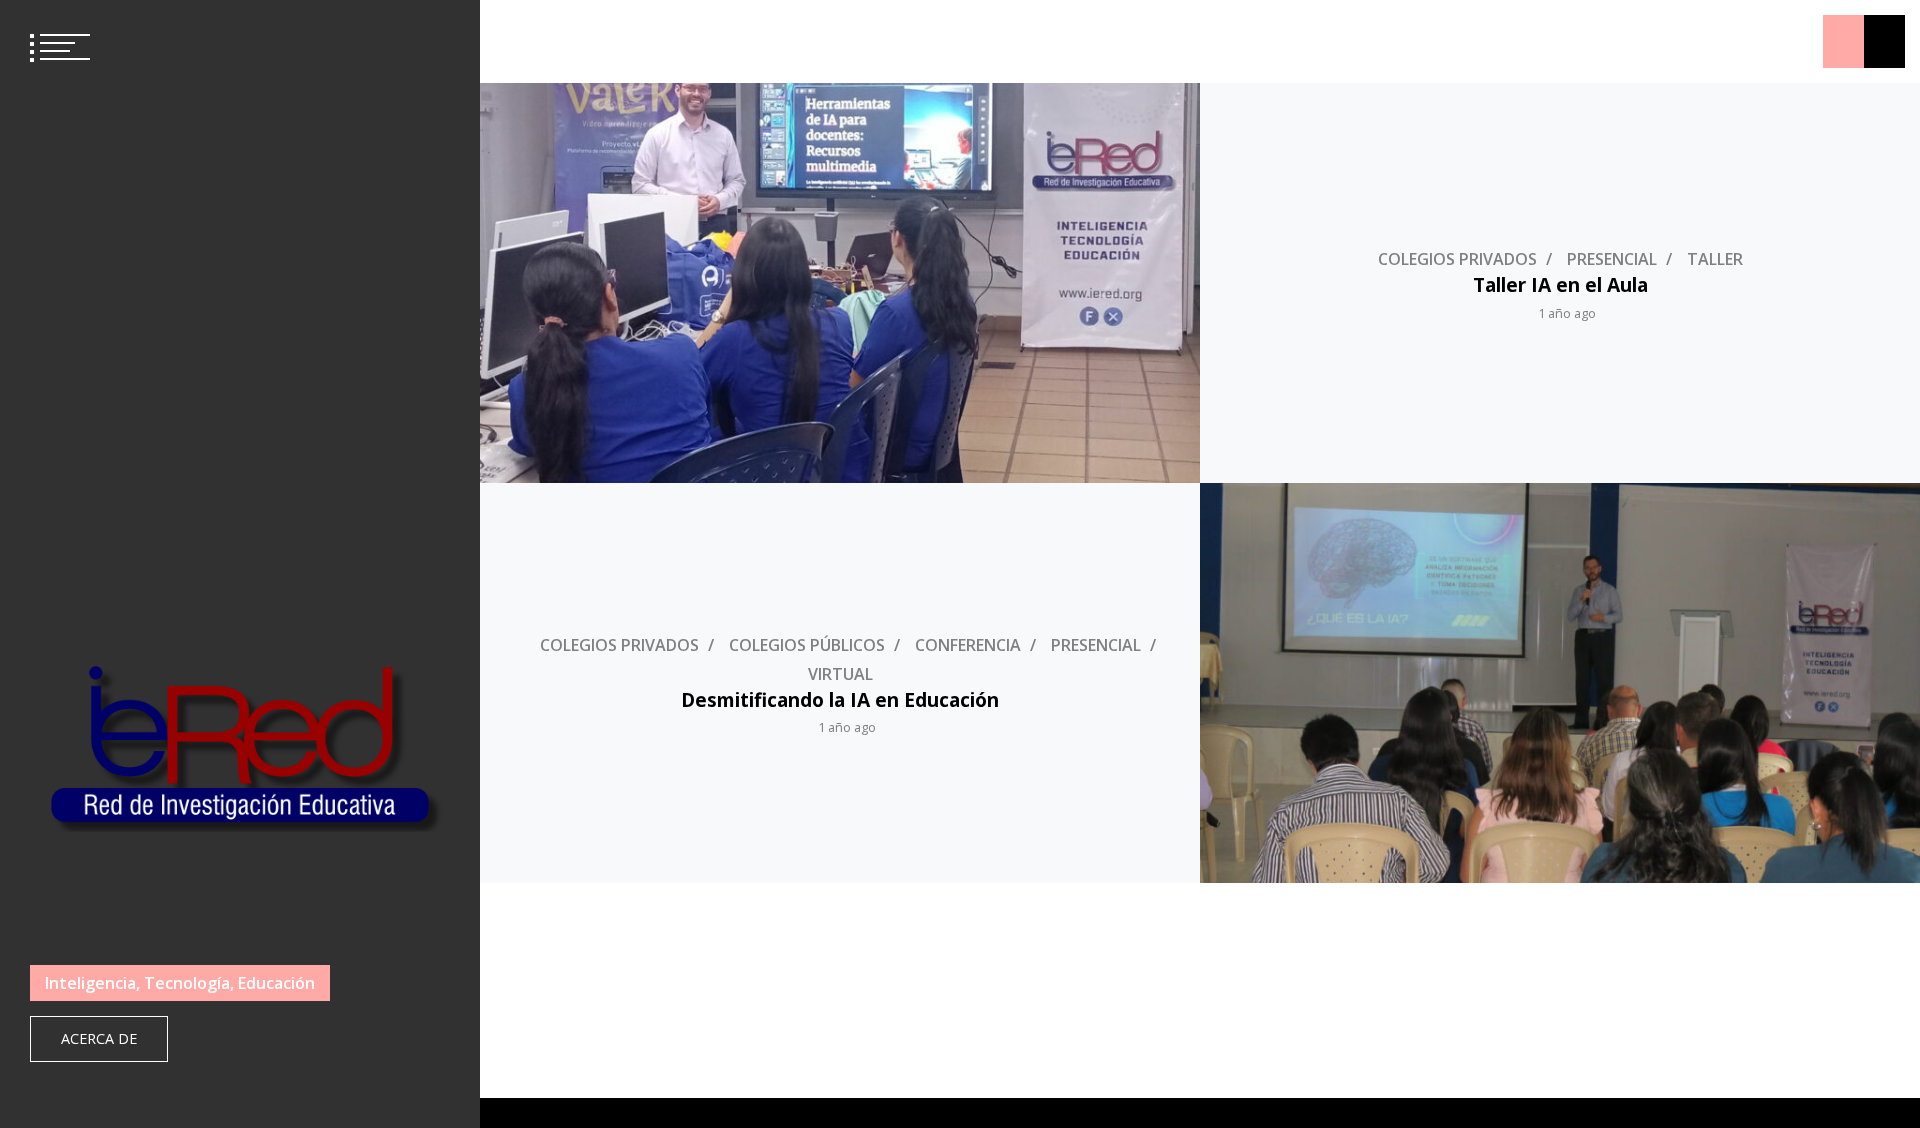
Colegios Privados (1457, 259)
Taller (1715, 259)
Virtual (840, 674)
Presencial (1612, 259)
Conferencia (968, 645)
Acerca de (99, 1038)
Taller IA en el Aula (1560, 284)
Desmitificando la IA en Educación (840, 699)
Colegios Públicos (807, 645)
